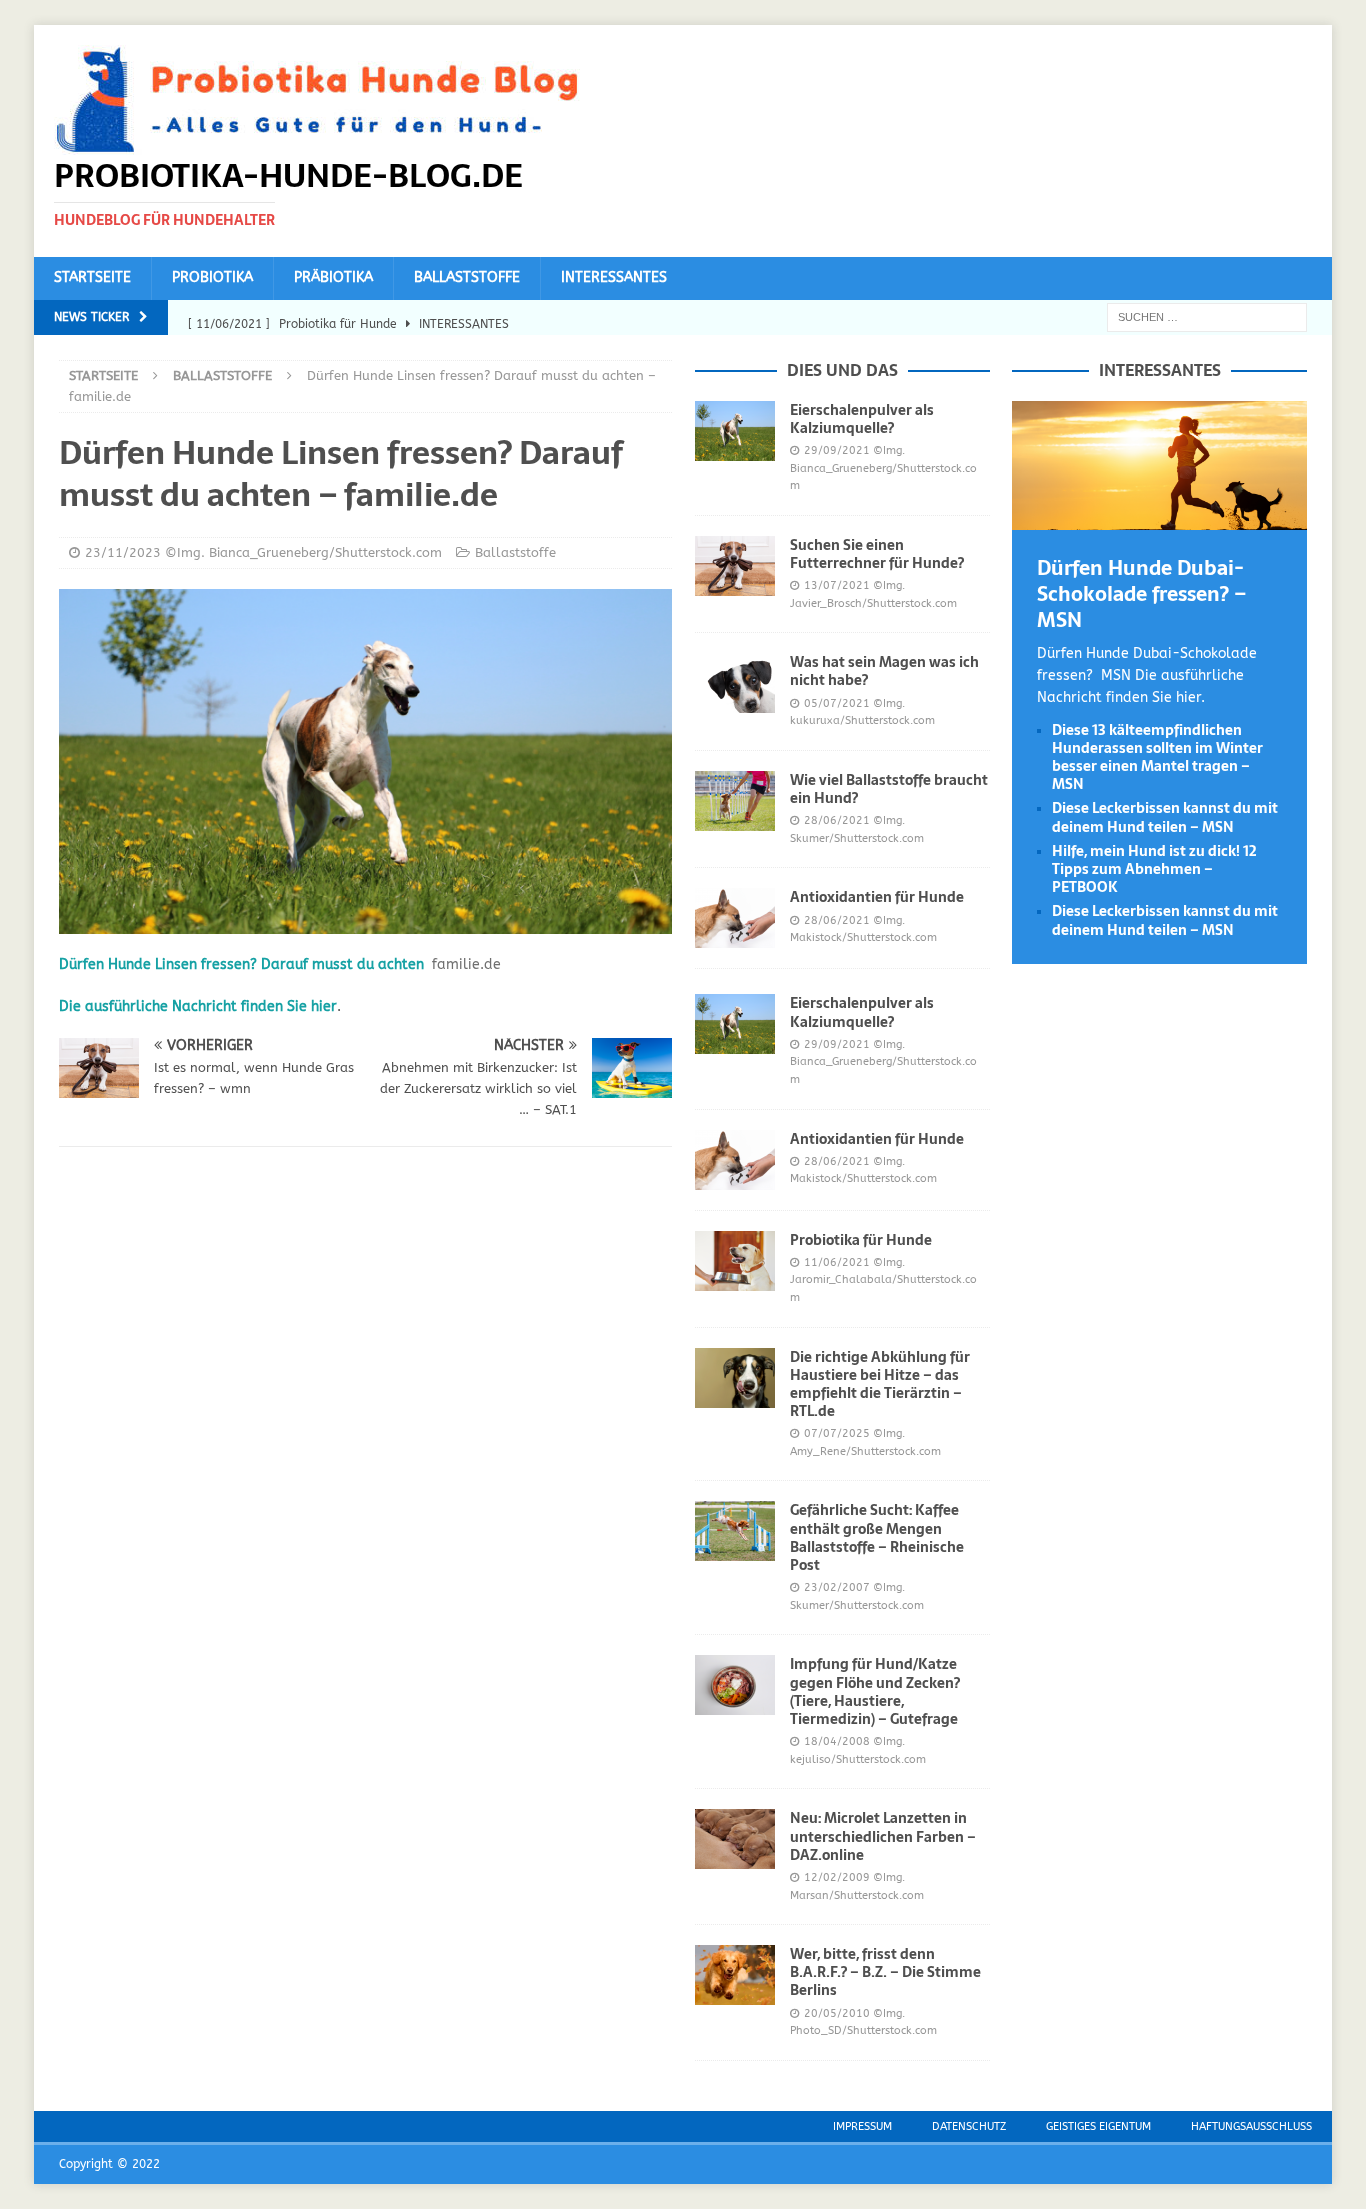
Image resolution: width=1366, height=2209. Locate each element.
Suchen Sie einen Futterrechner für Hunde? (877, 554)
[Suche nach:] (1207, 316)
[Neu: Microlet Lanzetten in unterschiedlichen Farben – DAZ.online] (735, 1839)
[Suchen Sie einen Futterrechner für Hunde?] (735, 566)
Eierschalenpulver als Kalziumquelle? (862, 419)
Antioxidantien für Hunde (877, 897)
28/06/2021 (837, 820)
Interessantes (614, 277)
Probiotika (212, 277)
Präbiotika (333, 277)
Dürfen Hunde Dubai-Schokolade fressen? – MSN (1142, 594)
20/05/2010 (837, 2013)
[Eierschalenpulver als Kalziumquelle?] (735, 431)
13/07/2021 (837, 585)
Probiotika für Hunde (861, 1240)
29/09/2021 (837, 450)
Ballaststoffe (467, 277)
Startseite (92, 277)
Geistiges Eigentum (1098, 2126)
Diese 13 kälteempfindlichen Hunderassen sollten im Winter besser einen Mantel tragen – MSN (1157, 757)
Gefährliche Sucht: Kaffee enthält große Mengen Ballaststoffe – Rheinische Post (877, 1537)
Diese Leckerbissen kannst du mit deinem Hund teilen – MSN (1165, 817)
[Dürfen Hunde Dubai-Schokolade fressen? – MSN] (1159, 517)
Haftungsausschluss (1251, 2126)
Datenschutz (969, 2126)
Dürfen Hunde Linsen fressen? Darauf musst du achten (241, 964)
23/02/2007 (837, 1587)
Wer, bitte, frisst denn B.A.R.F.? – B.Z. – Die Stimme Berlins (885, 1972)
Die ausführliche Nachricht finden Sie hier (198, 1006)
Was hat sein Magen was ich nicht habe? (884, 671)
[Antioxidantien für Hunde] (735, 918)
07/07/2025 (837, 1433)
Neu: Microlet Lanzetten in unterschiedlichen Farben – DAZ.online (883, 1836)
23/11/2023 (123, 552)
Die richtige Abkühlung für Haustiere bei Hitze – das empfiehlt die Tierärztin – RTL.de (880, 1384)
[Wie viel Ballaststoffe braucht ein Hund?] (735, 801)
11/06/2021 (837, 1262)
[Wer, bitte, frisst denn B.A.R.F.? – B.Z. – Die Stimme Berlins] (735, 1975)
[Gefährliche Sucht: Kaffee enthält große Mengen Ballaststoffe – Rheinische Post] (735, 1531)
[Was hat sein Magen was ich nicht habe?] (735, 683)
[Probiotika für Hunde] (735, 1261)
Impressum (862, 2126)
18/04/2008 (837, 1741)
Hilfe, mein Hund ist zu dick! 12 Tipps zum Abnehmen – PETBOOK (1154, 869)
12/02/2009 (837, 1877)
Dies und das (842, 370)
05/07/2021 (837, 703)
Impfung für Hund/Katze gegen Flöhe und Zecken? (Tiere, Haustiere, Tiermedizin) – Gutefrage (875, 1691)
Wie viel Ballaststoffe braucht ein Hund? (889, 789)
